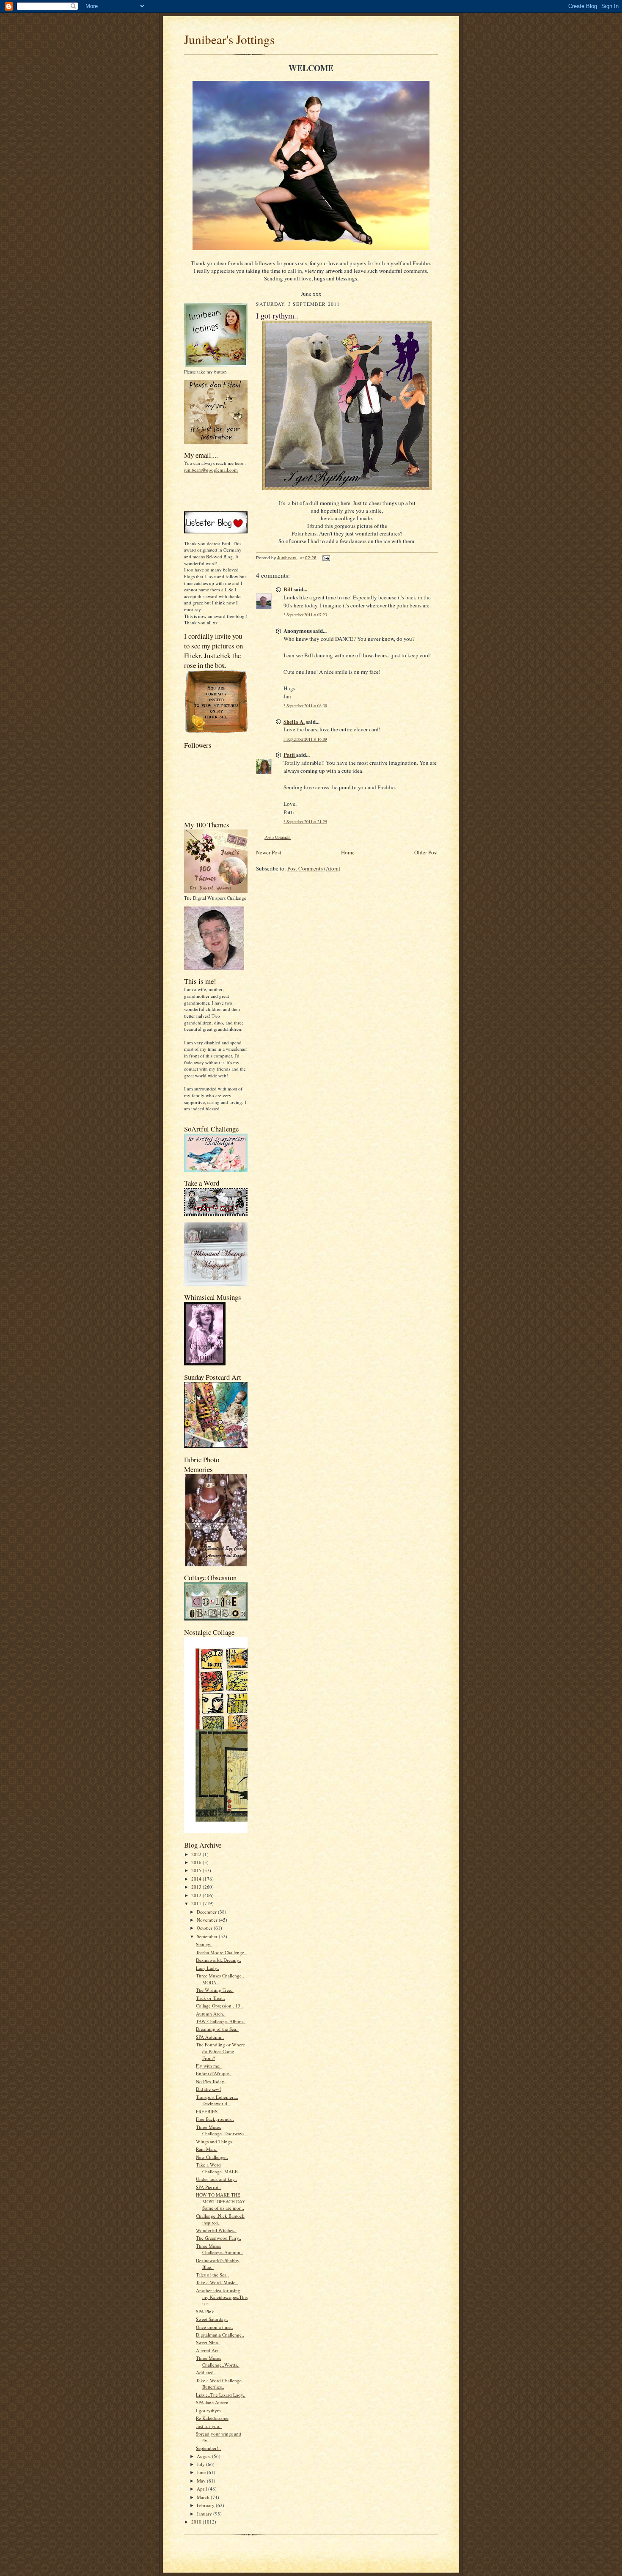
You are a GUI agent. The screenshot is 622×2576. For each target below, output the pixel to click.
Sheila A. (294, 721)
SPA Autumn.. (210, 2037)
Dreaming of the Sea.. (217, 2029)
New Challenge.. (212, 2157)
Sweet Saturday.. (212, 2319)
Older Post (426, 852)
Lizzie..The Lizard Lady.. (221, 2395)
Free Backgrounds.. (215, 2119)
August (204, 2456)
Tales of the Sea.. (212, 2275)
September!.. (208, 2448)
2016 (197, 1862)
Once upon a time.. (215, 2327)
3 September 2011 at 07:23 (305, 615)
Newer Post (269, 852)
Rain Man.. (207, 2149)
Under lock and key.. (216, 2179)
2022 (197, 1854)
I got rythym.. (210, 2410)
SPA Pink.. (206, 2311)
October (205, 1928)
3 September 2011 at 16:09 (305, 739)
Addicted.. (206, 2372)
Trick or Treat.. (211, 1998)
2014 (197, 1879)
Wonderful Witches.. (216, 2230)
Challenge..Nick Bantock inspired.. (220, 2219)
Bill (288, 589)
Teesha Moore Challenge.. (221, 1952)
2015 (197, 1870)
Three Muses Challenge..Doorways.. (221, 2130)
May (202, 2481)
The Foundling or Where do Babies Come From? (220, 2051)
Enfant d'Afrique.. (214, 2073)
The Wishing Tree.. (215, 1990)
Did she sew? (209, 2089)
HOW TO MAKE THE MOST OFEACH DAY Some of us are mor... (221, 2201)
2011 (197, 1903)
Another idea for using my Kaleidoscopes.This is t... (222, 2297)
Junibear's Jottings (229, 39)
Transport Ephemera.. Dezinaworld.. (217, 2100)
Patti (290, 754)
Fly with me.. (209, 2066)
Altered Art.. (208, 2350)
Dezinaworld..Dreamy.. (219, 1960)
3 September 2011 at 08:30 (305, 706)
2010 (197, 2522)
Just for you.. (209, 2426)
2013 (197, 1887)
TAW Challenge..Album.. (221, 2021)
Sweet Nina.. (208, 2342)
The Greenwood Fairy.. (219, 2238)
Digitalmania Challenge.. (220, 2335)
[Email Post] (326, 558)
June (202, 2472)
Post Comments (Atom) (314, 868)
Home (348, 852)
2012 (197, 1895)
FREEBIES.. (208, 2111)
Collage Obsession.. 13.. (219, 2006)
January (205, 2514)
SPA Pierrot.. (208, 2187)
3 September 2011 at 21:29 (305, 822)
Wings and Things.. (215, 2141)
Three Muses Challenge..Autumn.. (219, 2249)
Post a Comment (278, 837)
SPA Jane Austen (212, 2402)
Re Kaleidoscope (212, 2418)
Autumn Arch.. (211, 2014)
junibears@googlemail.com (211, 470)
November (208, 1920)
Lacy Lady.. (208, 1968)
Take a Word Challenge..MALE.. (218, 2168)
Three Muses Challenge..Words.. (218, 2361)
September (208, 1936)
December (207, 1912)
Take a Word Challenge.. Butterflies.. (220, 2384)
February (206, 2505)
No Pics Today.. (211, 2081)
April (202, 2489)
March (204, 2497)
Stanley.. (204, 1944)
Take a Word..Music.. (217, 2282)
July (201, 2464)
